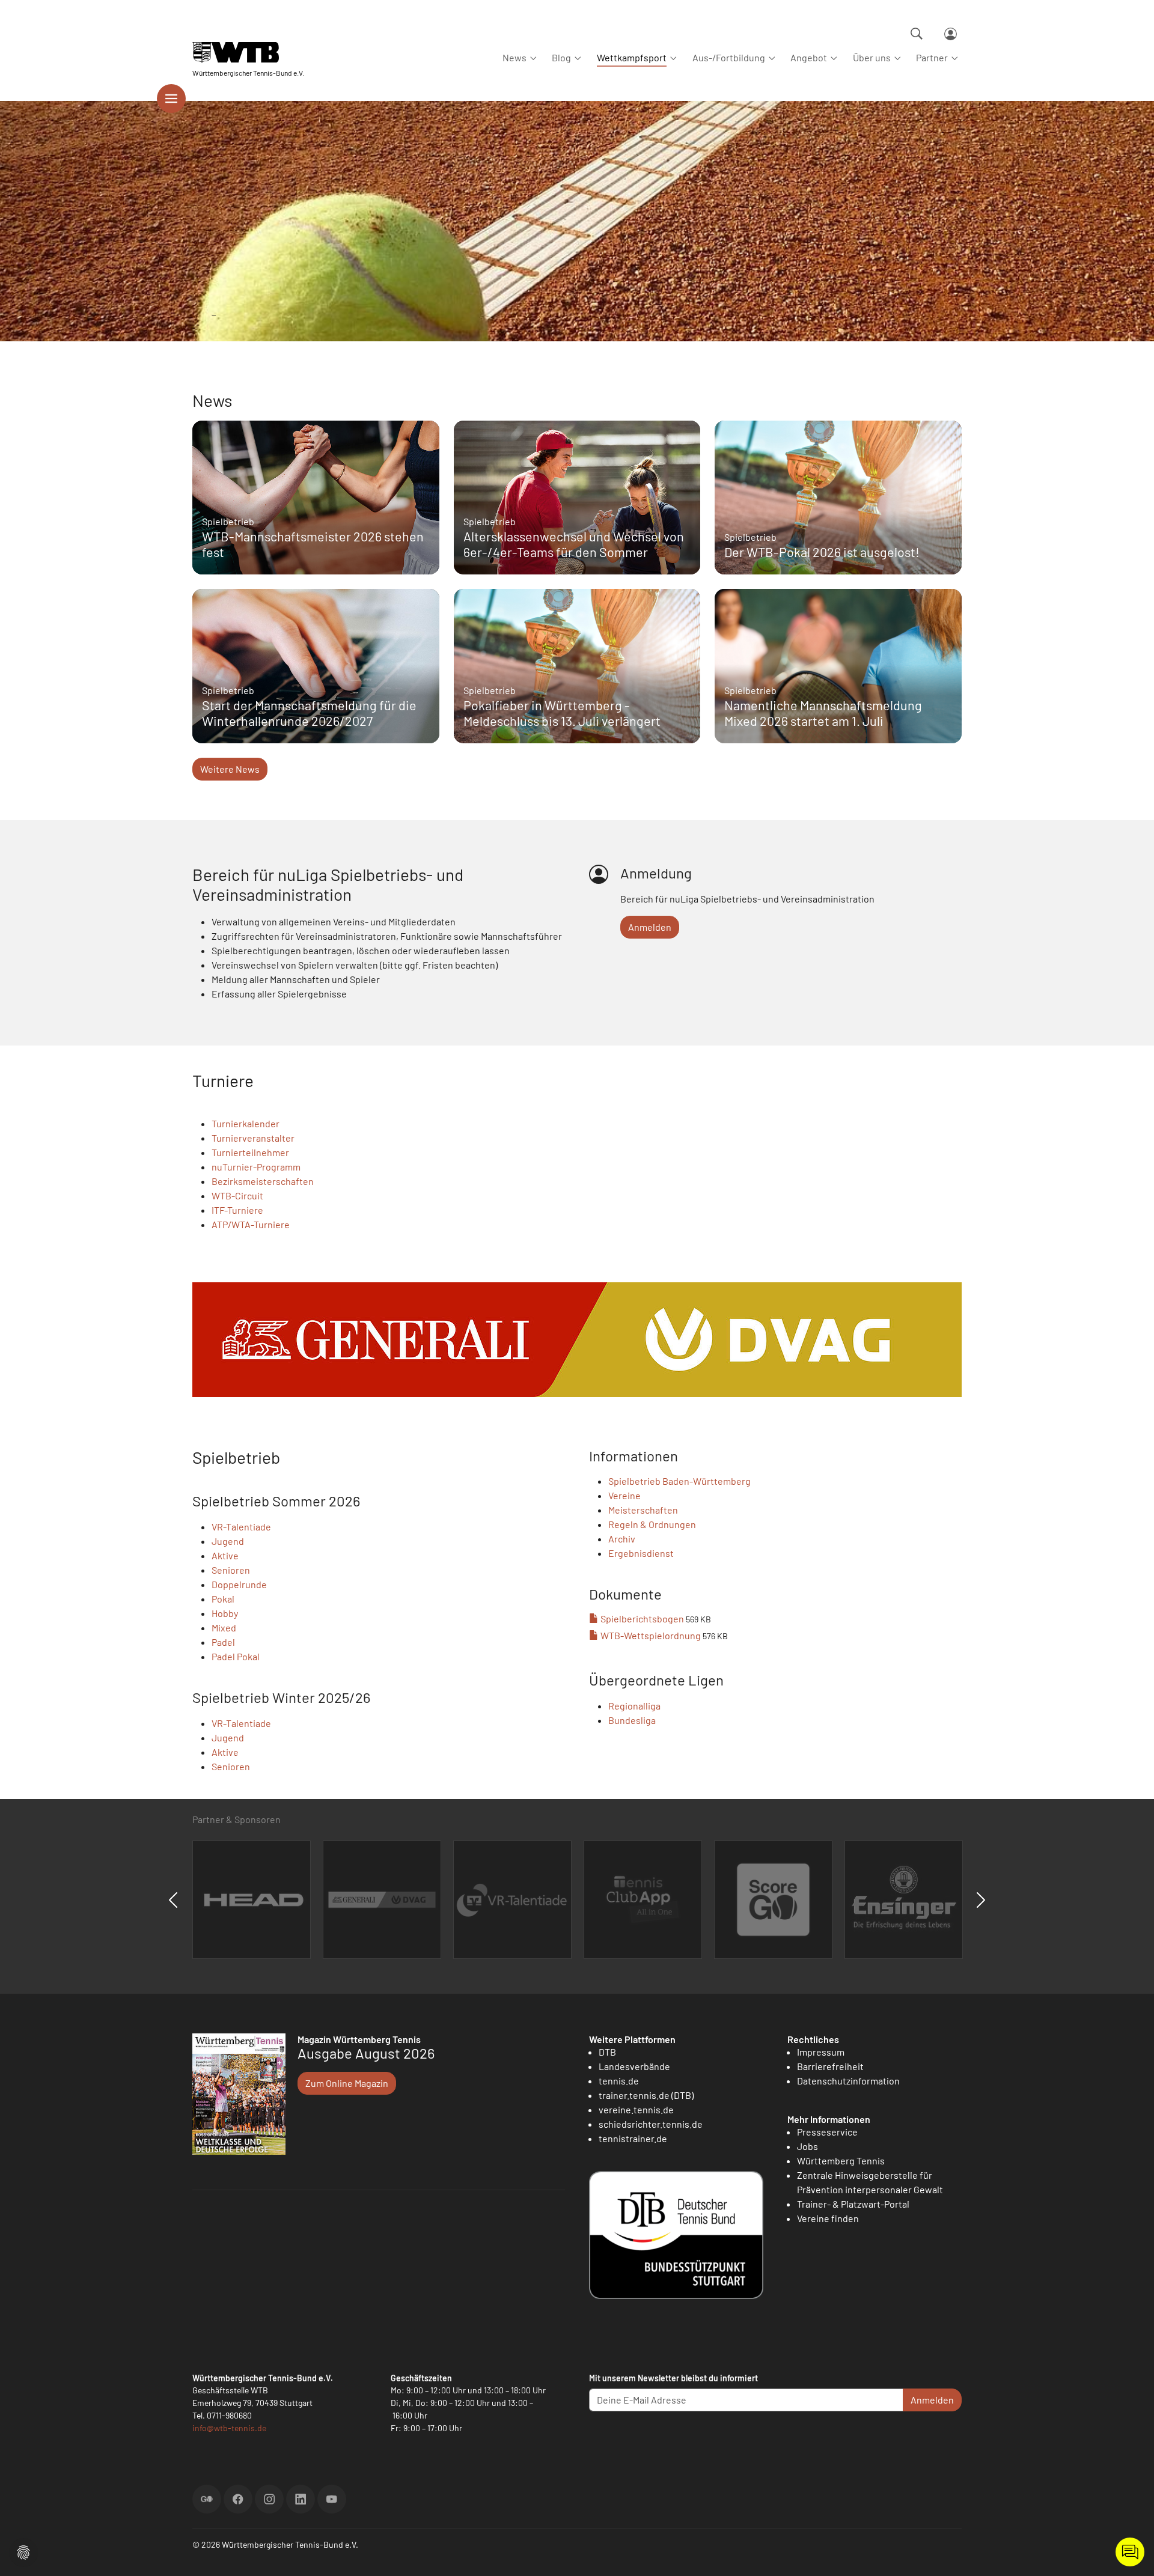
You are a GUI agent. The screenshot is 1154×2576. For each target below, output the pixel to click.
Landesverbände (634, 2066)
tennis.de (619, 2081)
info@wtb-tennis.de (229, 2428)
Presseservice (827, 2132)
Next (981, 1900)
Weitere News (230, 769)
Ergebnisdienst (641, 1553)
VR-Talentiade (241, 1527)
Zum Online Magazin (347, 2083)
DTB (607, 2052)
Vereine (624, 1495)
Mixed (224, 1628)
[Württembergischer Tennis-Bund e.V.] (248, 53)
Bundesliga (632, 1720)
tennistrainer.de (633, 2138)
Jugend (228, 1541)
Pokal (223, 1599)
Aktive (225, 1555)
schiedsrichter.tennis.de (651, 2124)
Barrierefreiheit (830, 2066)
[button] (23, 2551)
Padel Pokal (236, 1656)
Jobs (807, 2146)
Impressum (821, 2052)
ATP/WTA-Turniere (251, 1224)
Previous (173, 1900)
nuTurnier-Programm (256, 1167)
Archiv (622, 1539)
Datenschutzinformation (848, 2081)
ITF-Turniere (237, 1210)
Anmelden (650, 927)
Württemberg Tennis (841, 2160)
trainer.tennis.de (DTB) (646, 2095)
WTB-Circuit (237, 1195)
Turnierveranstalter (253, 1138)
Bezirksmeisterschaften (263, 1181)
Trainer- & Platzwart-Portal (853, 2204)
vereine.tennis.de (636, 2109)
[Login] (951, 34)
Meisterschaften (643, 1510)
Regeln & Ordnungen (652, 1524)
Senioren (231, 1570)
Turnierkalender (246, 1123)
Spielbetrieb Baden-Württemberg (679, 1481)
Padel (223, 1642)
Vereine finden (828, 2218)
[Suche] (917, 34)
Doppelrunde (239, 1584)
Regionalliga (634, 1706)
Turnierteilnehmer (250, 1152)
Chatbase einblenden (1130, 2552)
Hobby (225, 1613)
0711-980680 (229, 2415)
